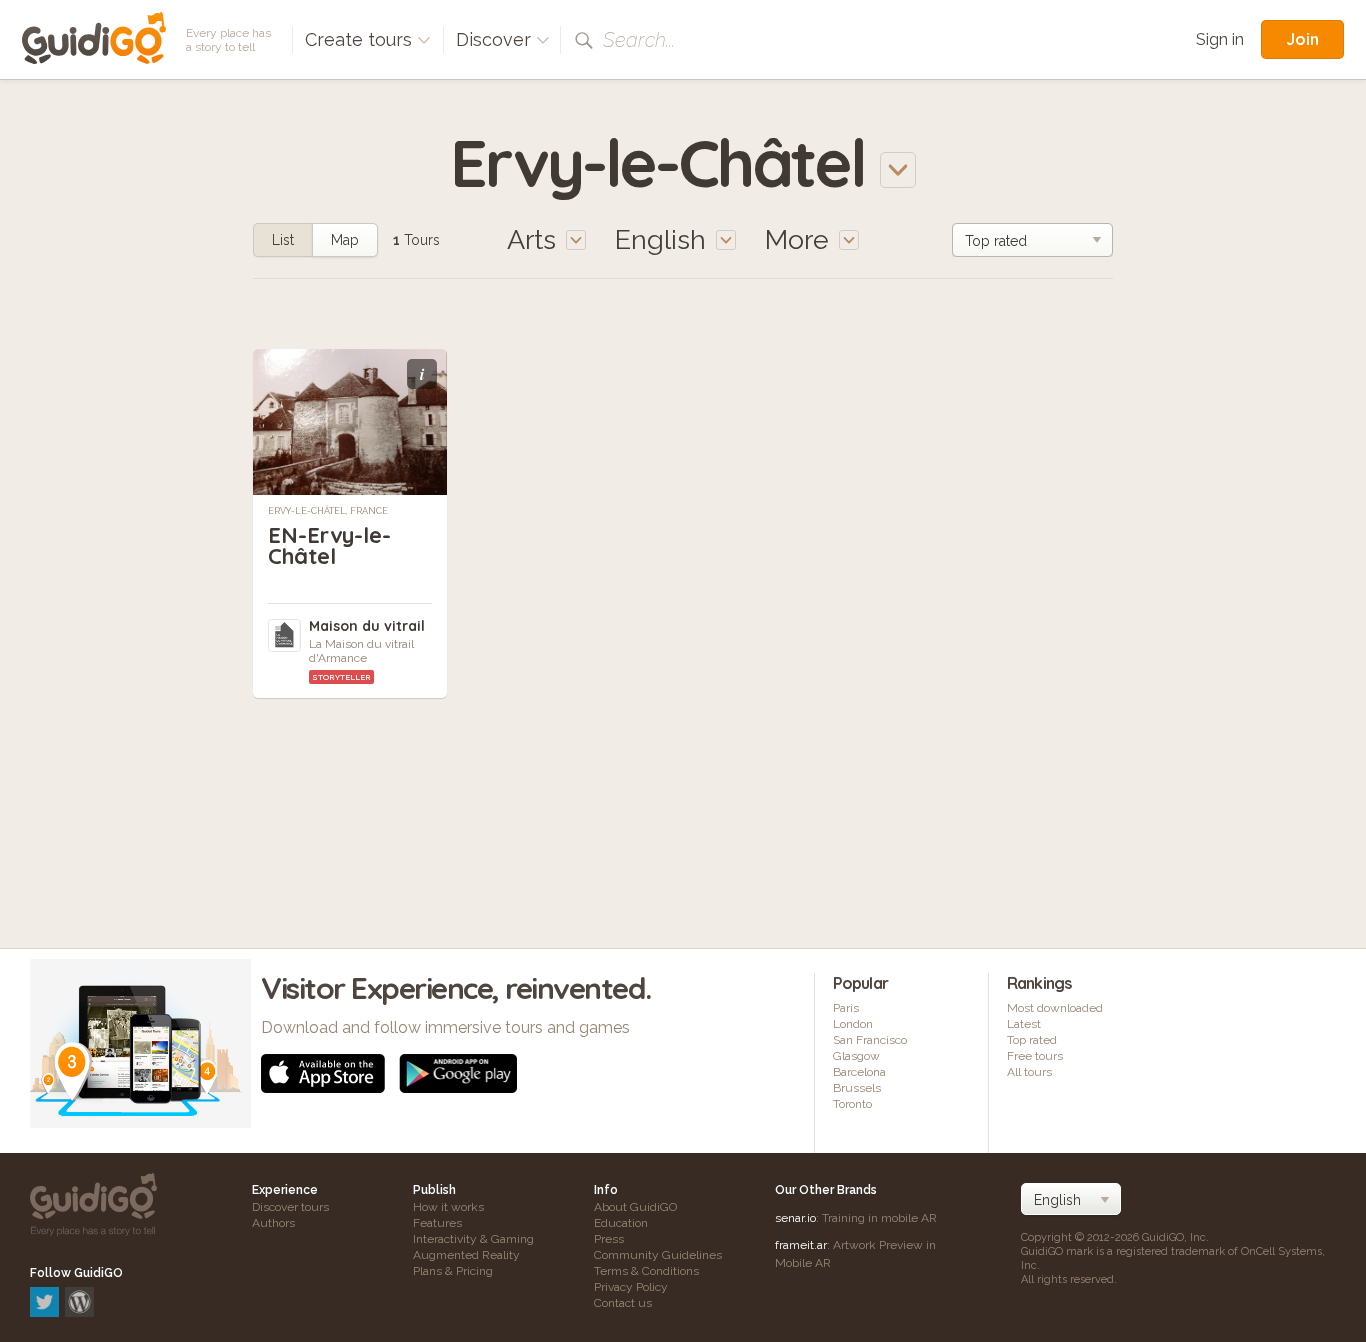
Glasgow (856, 1056)
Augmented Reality (466, 1255)
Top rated (1032, 1040)
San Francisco (870, 1040)
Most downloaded (1055, 1008)
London (853, 1024)
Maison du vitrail (367, 626)
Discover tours (290, 1207)
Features (437, 1223)
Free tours (1035, 1056)
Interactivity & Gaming (473, 1239)
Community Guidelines (658, 1255)
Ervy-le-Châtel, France (328, 511)
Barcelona (859, 1072)
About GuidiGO (635, 1207)
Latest (1024, 1024)
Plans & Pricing (453, 1271)
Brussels (857, 1088)
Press (609, 1239)
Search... (639, 40)
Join (1302, 39)
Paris (846, 1008)
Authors (273, 1223)
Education (621, 1223)
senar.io (795, 1218)
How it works (448, 1207)
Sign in (1220, 39)
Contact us (623, 1303)
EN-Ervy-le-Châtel (329, 545)
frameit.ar (801, 1245)
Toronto (852, 1104)
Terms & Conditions (646, 1271)
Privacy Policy (631, 1287)
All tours (1029, 1072)
